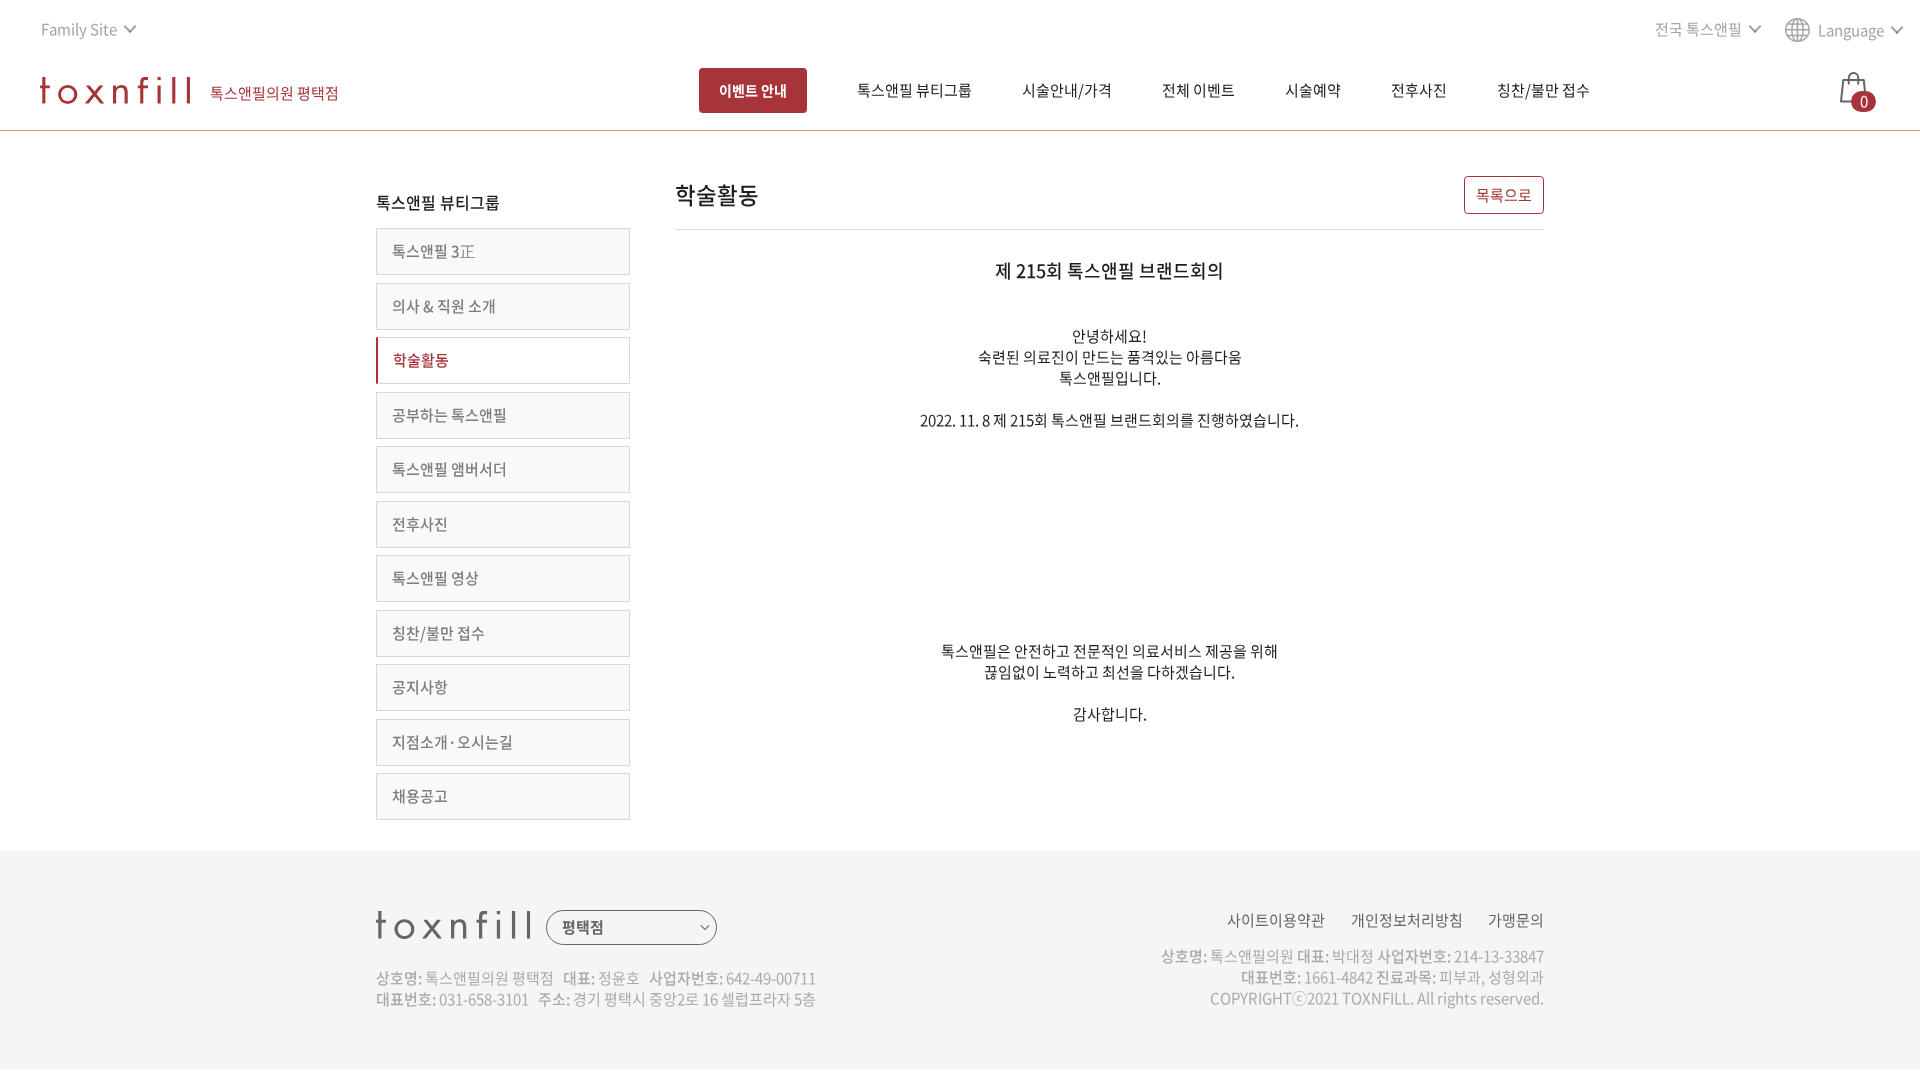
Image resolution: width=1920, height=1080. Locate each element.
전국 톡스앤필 (1698, 29)
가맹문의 (1516, 920)
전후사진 (1419, 90)
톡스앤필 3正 (433, 251)
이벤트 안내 (753, 90)
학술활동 (421, 360)
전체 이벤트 (1198, 90)
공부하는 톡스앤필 (449, 415)
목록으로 (1504, 195)
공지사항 (420, 687)
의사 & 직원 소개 (444, 306)
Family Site (79, 29)
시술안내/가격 (1067, 90)
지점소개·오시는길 (452, 742)
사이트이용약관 (1276, 920)
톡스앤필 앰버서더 (449, 469)
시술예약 (1313, 90)
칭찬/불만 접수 (1543, 90)
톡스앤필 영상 (435, 578)
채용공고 (420, 796)
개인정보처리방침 (1407, 920)
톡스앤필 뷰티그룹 (914, 90)
